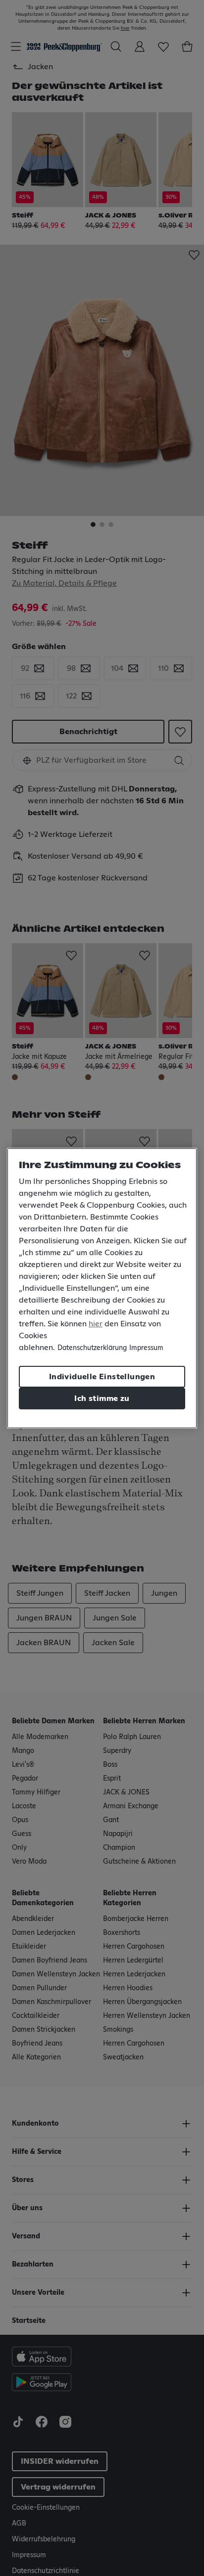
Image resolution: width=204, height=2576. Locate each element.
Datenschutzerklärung (92, 1348)
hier (96, 1324)
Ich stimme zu (102, 1398)
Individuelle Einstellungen (102, 1377)
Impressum (146, 1348)
